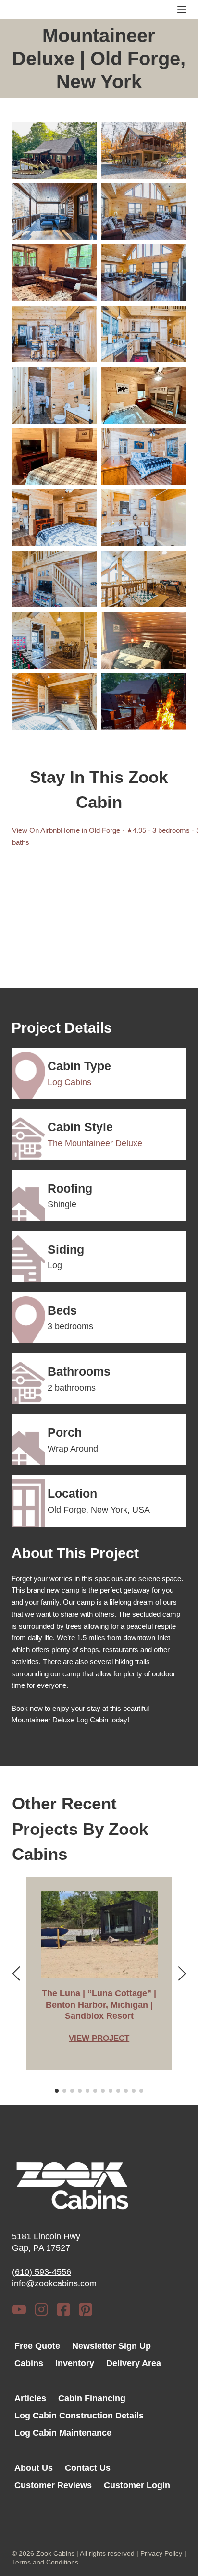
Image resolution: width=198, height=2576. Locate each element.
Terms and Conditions (45, 2562)
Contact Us (88, 2468)
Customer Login (137, 2485)
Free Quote (37, 2346)
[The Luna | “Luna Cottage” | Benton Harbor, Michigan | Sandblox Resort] (99, 1935)
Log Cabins (69, 1082)
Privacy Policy (161, 2553)
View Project (99, 2039)
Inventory (75, 2363)
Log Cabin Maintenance (63, 2433)
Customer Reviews (53, 2485)
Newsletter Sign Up (111, 2346)
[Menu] (182, 10)
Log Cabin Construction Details (79, 2416)
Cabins (29, 2363)
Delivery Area (134, 2363)
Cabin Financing (92, 2398)
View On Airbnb (36, 830)
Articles (30, 2398)
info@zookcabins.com (54, 2283)
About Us (34, 2468)
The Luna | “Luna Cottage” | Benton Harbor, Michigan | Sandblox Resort (99, 2005)
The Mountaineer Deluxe (95, 1143)
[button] (54, 150)
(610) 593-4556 (42, 2272)
